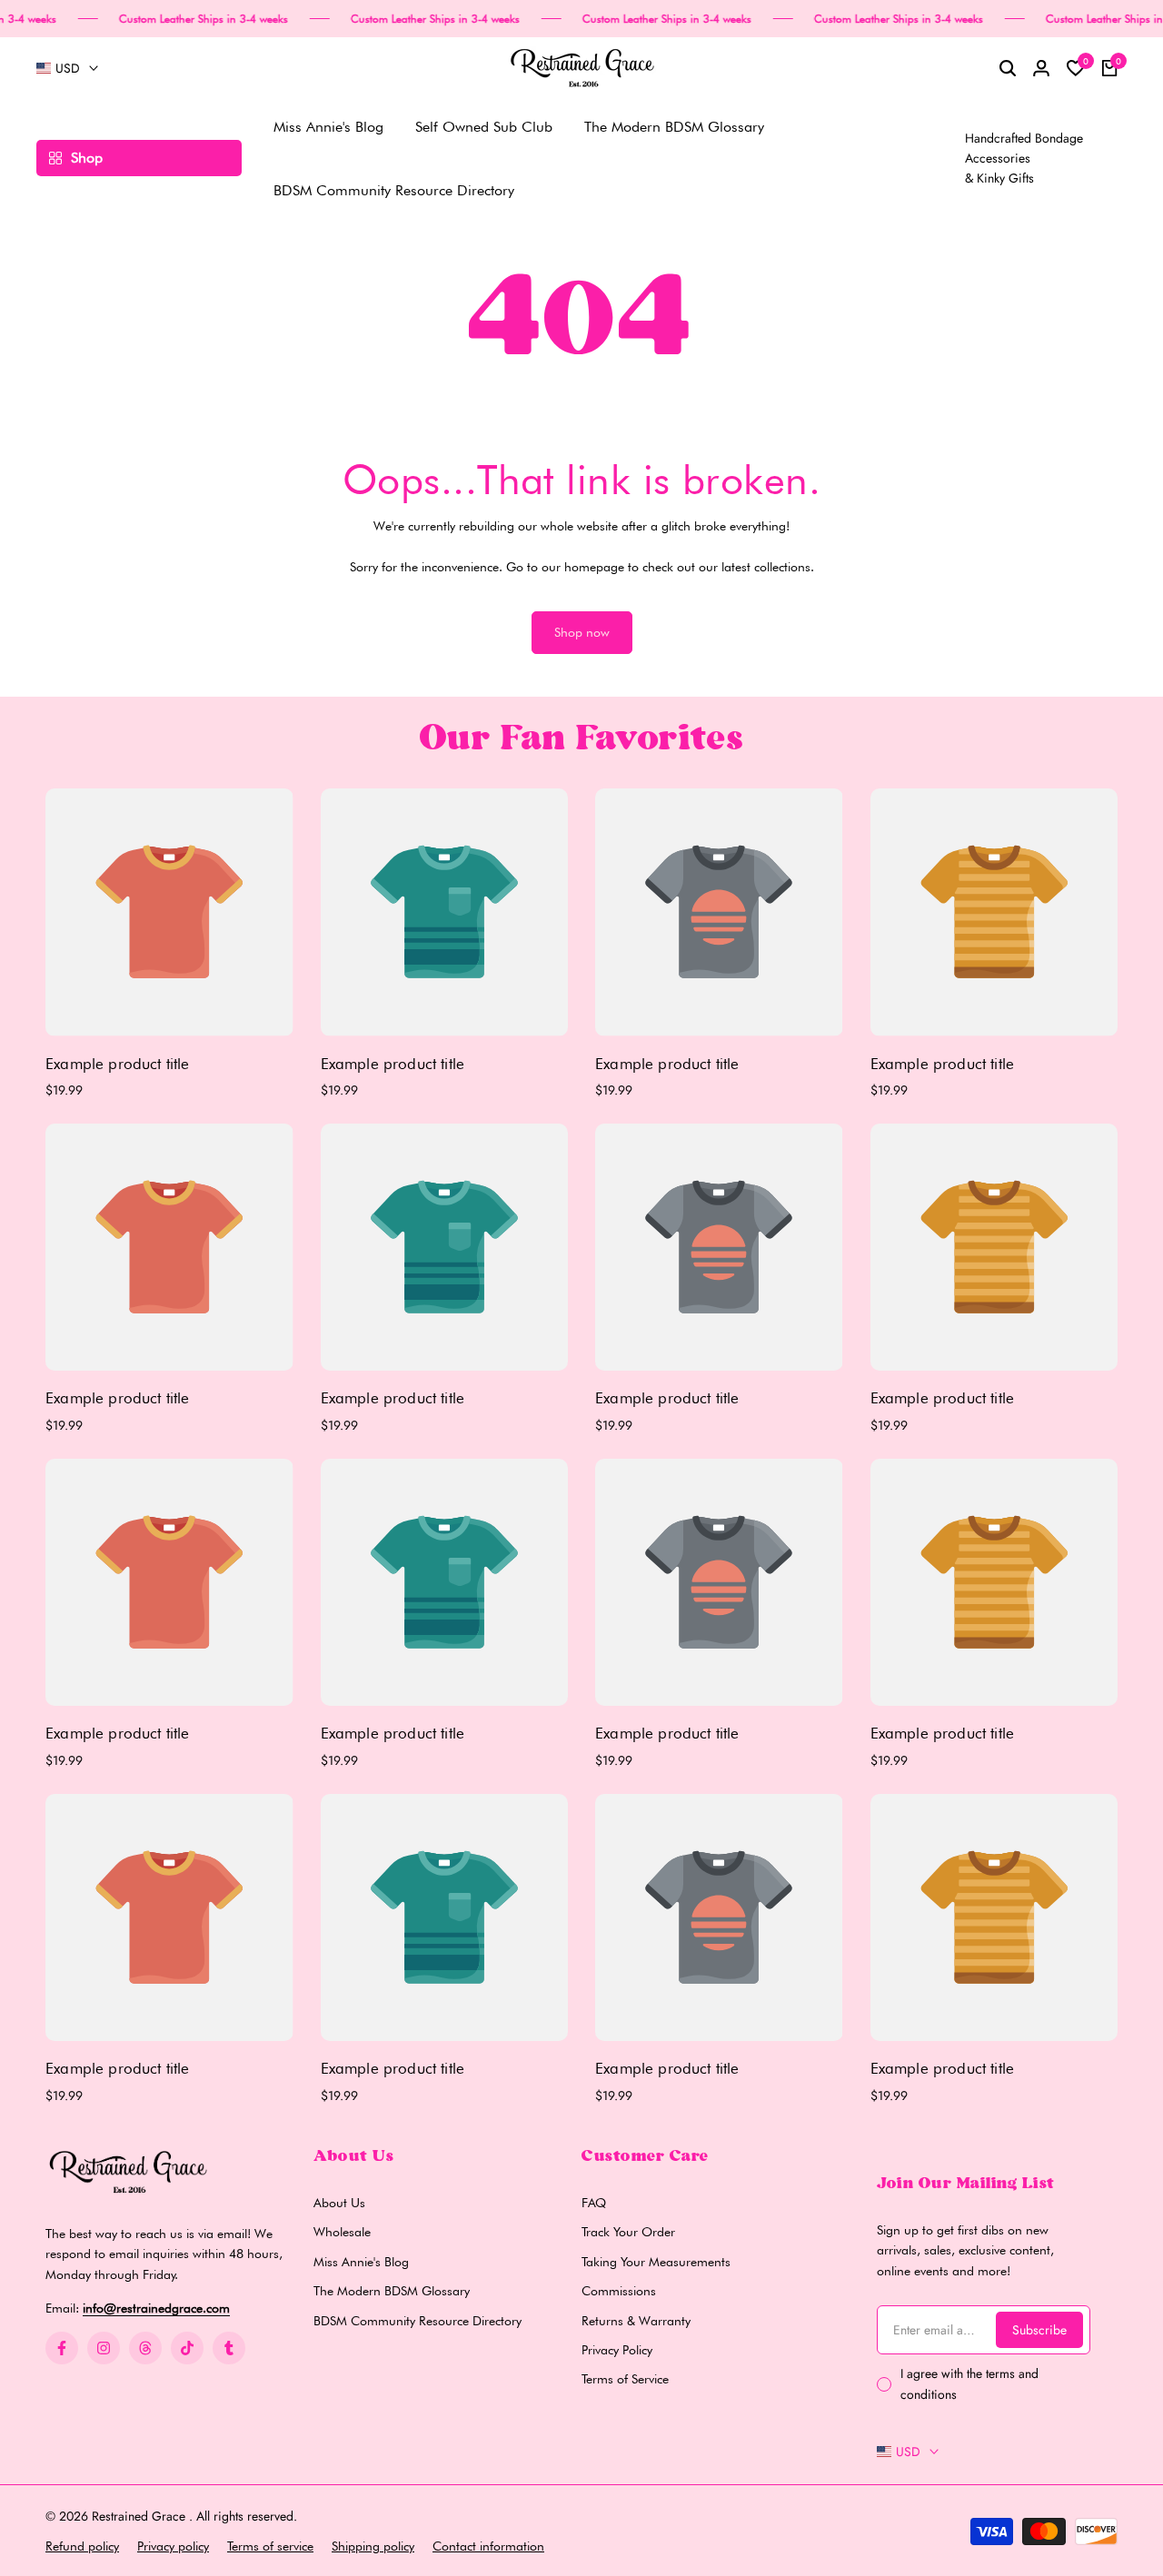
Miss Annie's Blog (361, 2262)
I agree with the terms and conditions (969, 2383)
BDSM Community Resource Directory (417, 2321)
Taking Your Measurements (656, 2262)
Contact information (488, 2546)
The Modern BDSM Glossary (392, 2291)
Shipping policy (373, 2546)
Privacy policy (173, 2546)
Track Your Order (628, 2232)
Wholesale (342, 2232)
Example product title (118, 1064)
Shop (87, 158)
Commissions (619, 2291)
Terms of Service (625, 2379)
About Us (339, 2203)
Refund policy (82, 2546)
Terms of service (270, 2546)
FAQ (594, 2203)
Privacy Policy (617, 2350)
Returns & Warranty (636, 2321)
